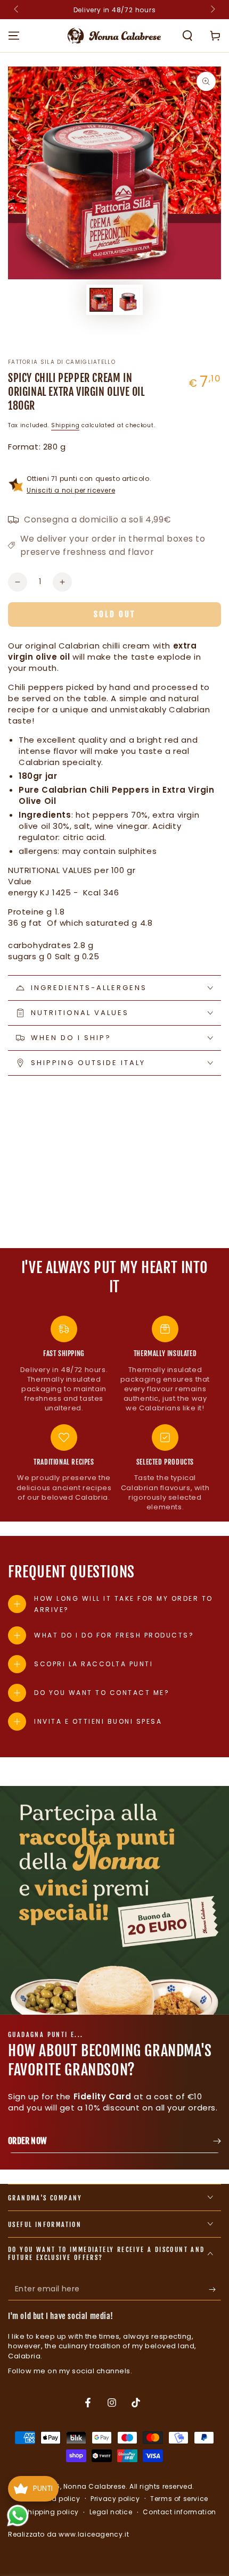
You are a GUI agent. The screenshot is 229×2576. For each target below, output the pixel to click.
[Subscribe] (215, 2290)
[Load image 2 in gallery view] (128, 300)
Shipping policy (51, 2512)
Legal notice (111, 2512)
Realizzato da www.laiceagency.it (68, 2534)
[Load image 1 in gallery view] (101, 300)
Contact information (179, 2512)
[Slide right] (212, 10)
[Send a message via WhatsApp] (18, 2516)
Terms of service (179, 2499)
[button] (187, 36)
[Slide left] (17, 10)
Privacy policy (115, 2499)
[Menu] (14, 36)
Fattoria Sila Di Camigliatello (62, 362)
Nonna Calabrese (95, 2486)
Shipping (66, 425)
